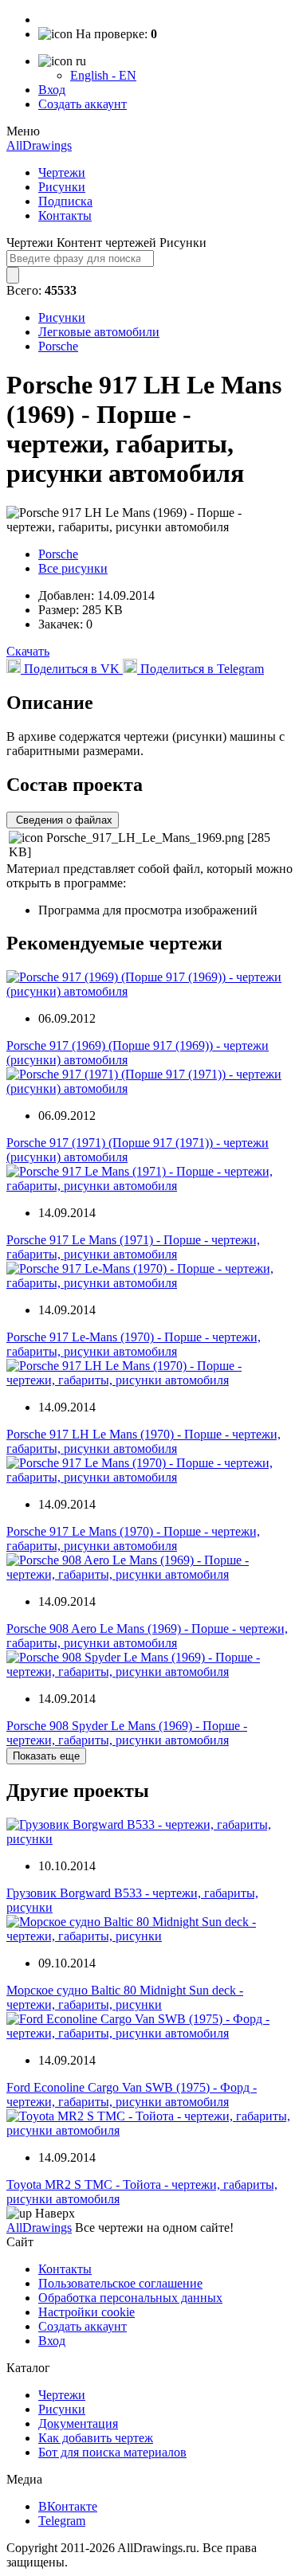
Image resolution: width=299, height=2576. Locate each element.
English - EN (103, 75)
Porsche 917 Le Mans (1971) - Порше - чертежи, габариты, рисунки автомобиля (133, 1247)
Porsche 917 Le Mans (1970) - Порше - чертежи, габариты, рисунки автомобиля (133, 1539)
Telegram (62, 2521)
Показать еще (46, 1756)
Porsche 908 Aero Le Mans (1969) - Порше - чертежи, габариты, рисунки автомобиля (147, 1636)
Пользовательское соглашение (120, 2283)
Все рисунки (73, 568)
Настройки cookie (87, 2312)
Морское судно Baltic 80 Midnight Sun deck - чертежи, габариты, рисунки (125, 1997)
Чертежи (62, 172)
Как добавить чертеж (96, 2438)
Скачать (28, 651)
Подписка (65, 201)
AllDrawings (39, 145)
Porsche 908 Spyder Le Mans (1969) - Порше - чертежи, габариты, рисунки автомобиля (127, 1733)
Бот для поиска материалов (112, 2452)
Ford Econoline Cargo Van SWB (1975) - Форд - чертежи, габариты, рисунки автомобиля (132, 2094)
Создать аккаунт (83, 104)
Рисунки (62, 187)
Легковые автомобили (99, 332)
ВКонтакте (68, 2506)
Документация (78, 2423)
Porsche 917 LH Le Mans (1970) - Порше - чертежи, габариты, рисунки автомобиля (144, 1441)
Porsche (58, 346)
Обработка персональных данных (130, 2298)
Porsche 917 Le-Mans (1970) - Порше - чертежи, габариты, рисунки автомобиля (134, 1344)
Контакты (65, 215)
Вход (52, 90)
